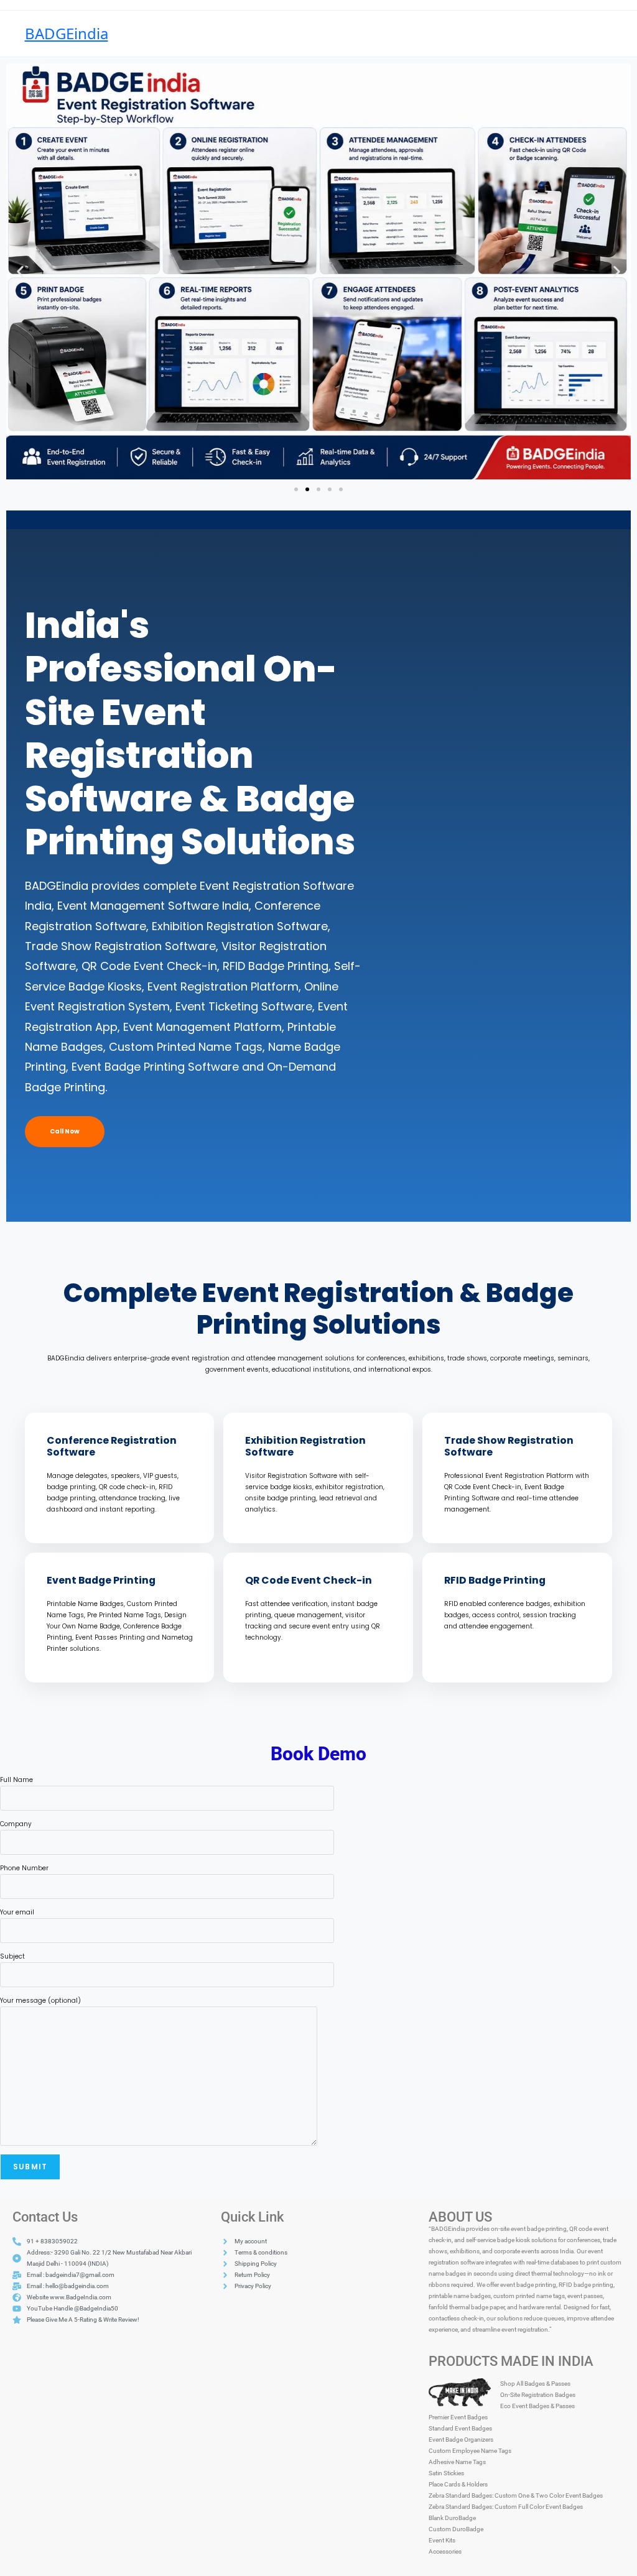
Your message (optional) (40, 2001)
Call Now (65, 1131)
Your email (17, 1912)
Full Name (16, 1780)
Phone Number (24, 1868)
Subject (12, 1956)
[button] (20, 271)
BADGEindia (67, 33)
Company (16, 1824)
